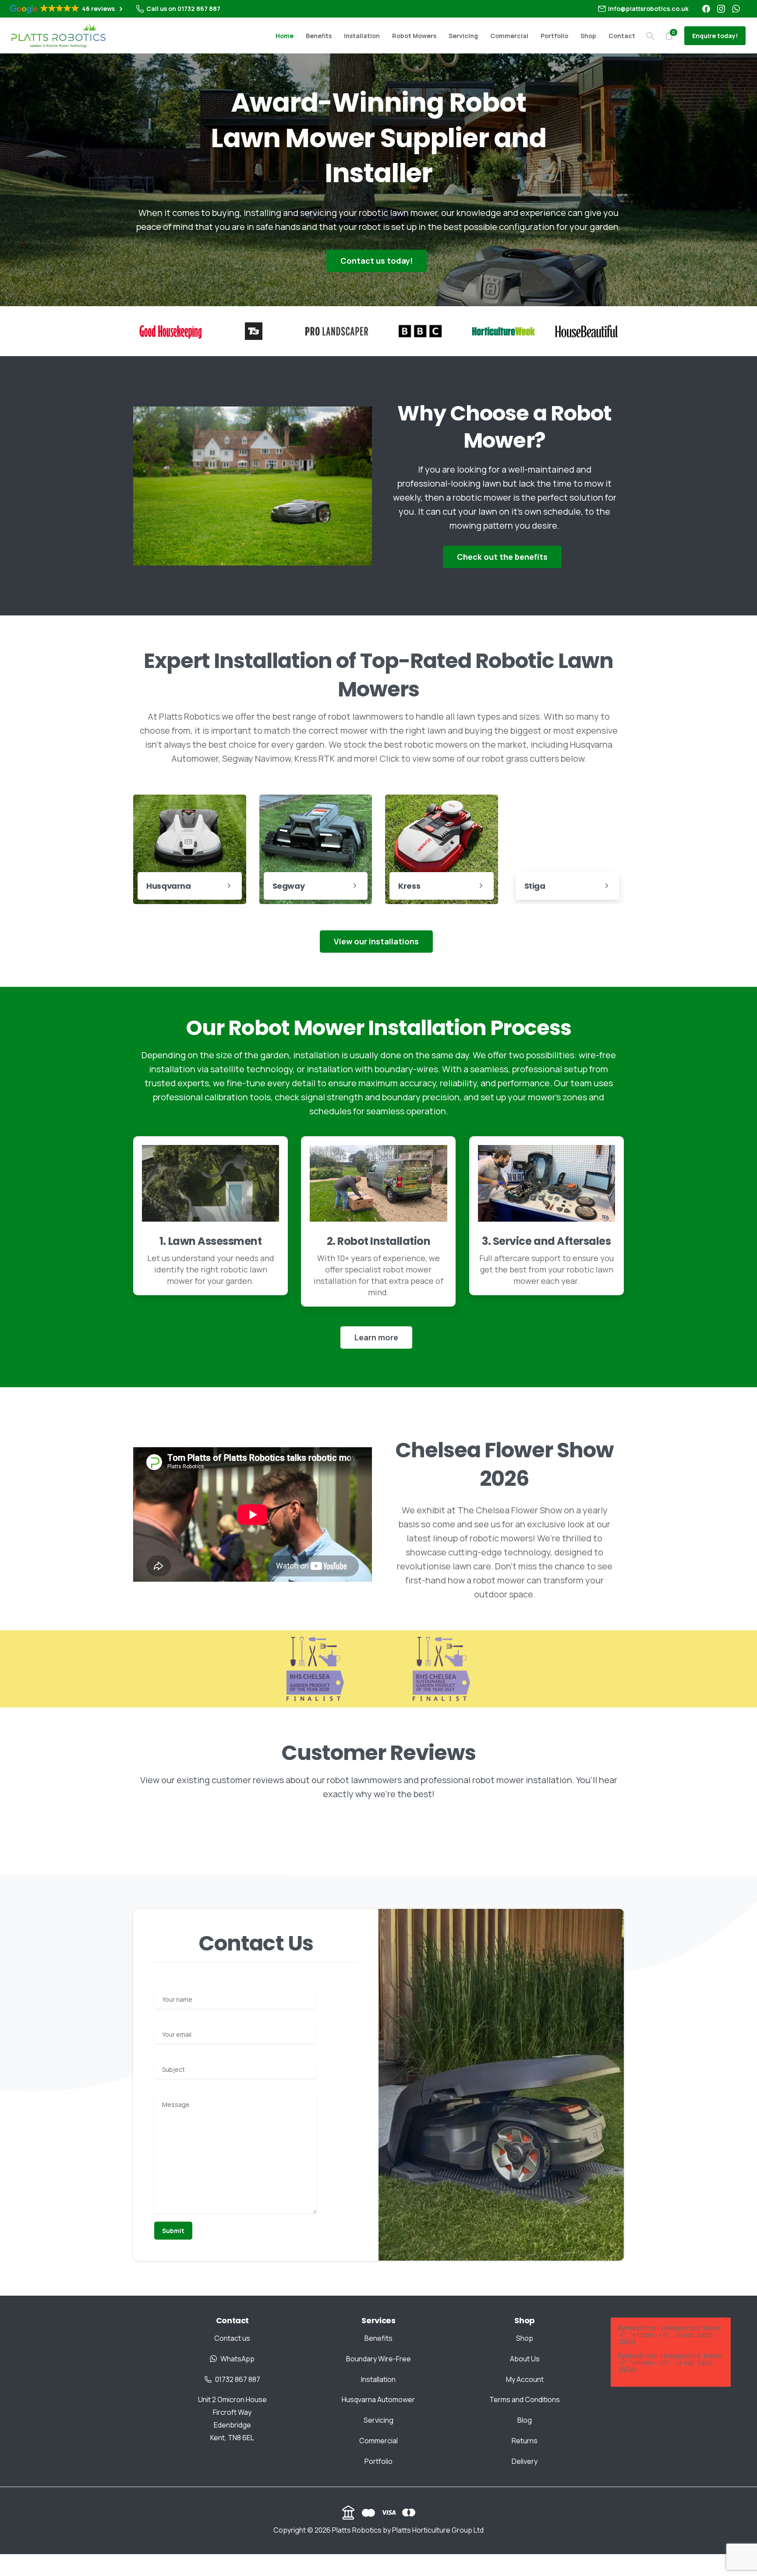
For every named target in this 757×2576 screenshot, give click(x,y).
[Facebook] (706, 9)
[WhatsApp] (736, 9)
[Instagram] (721, 9)
